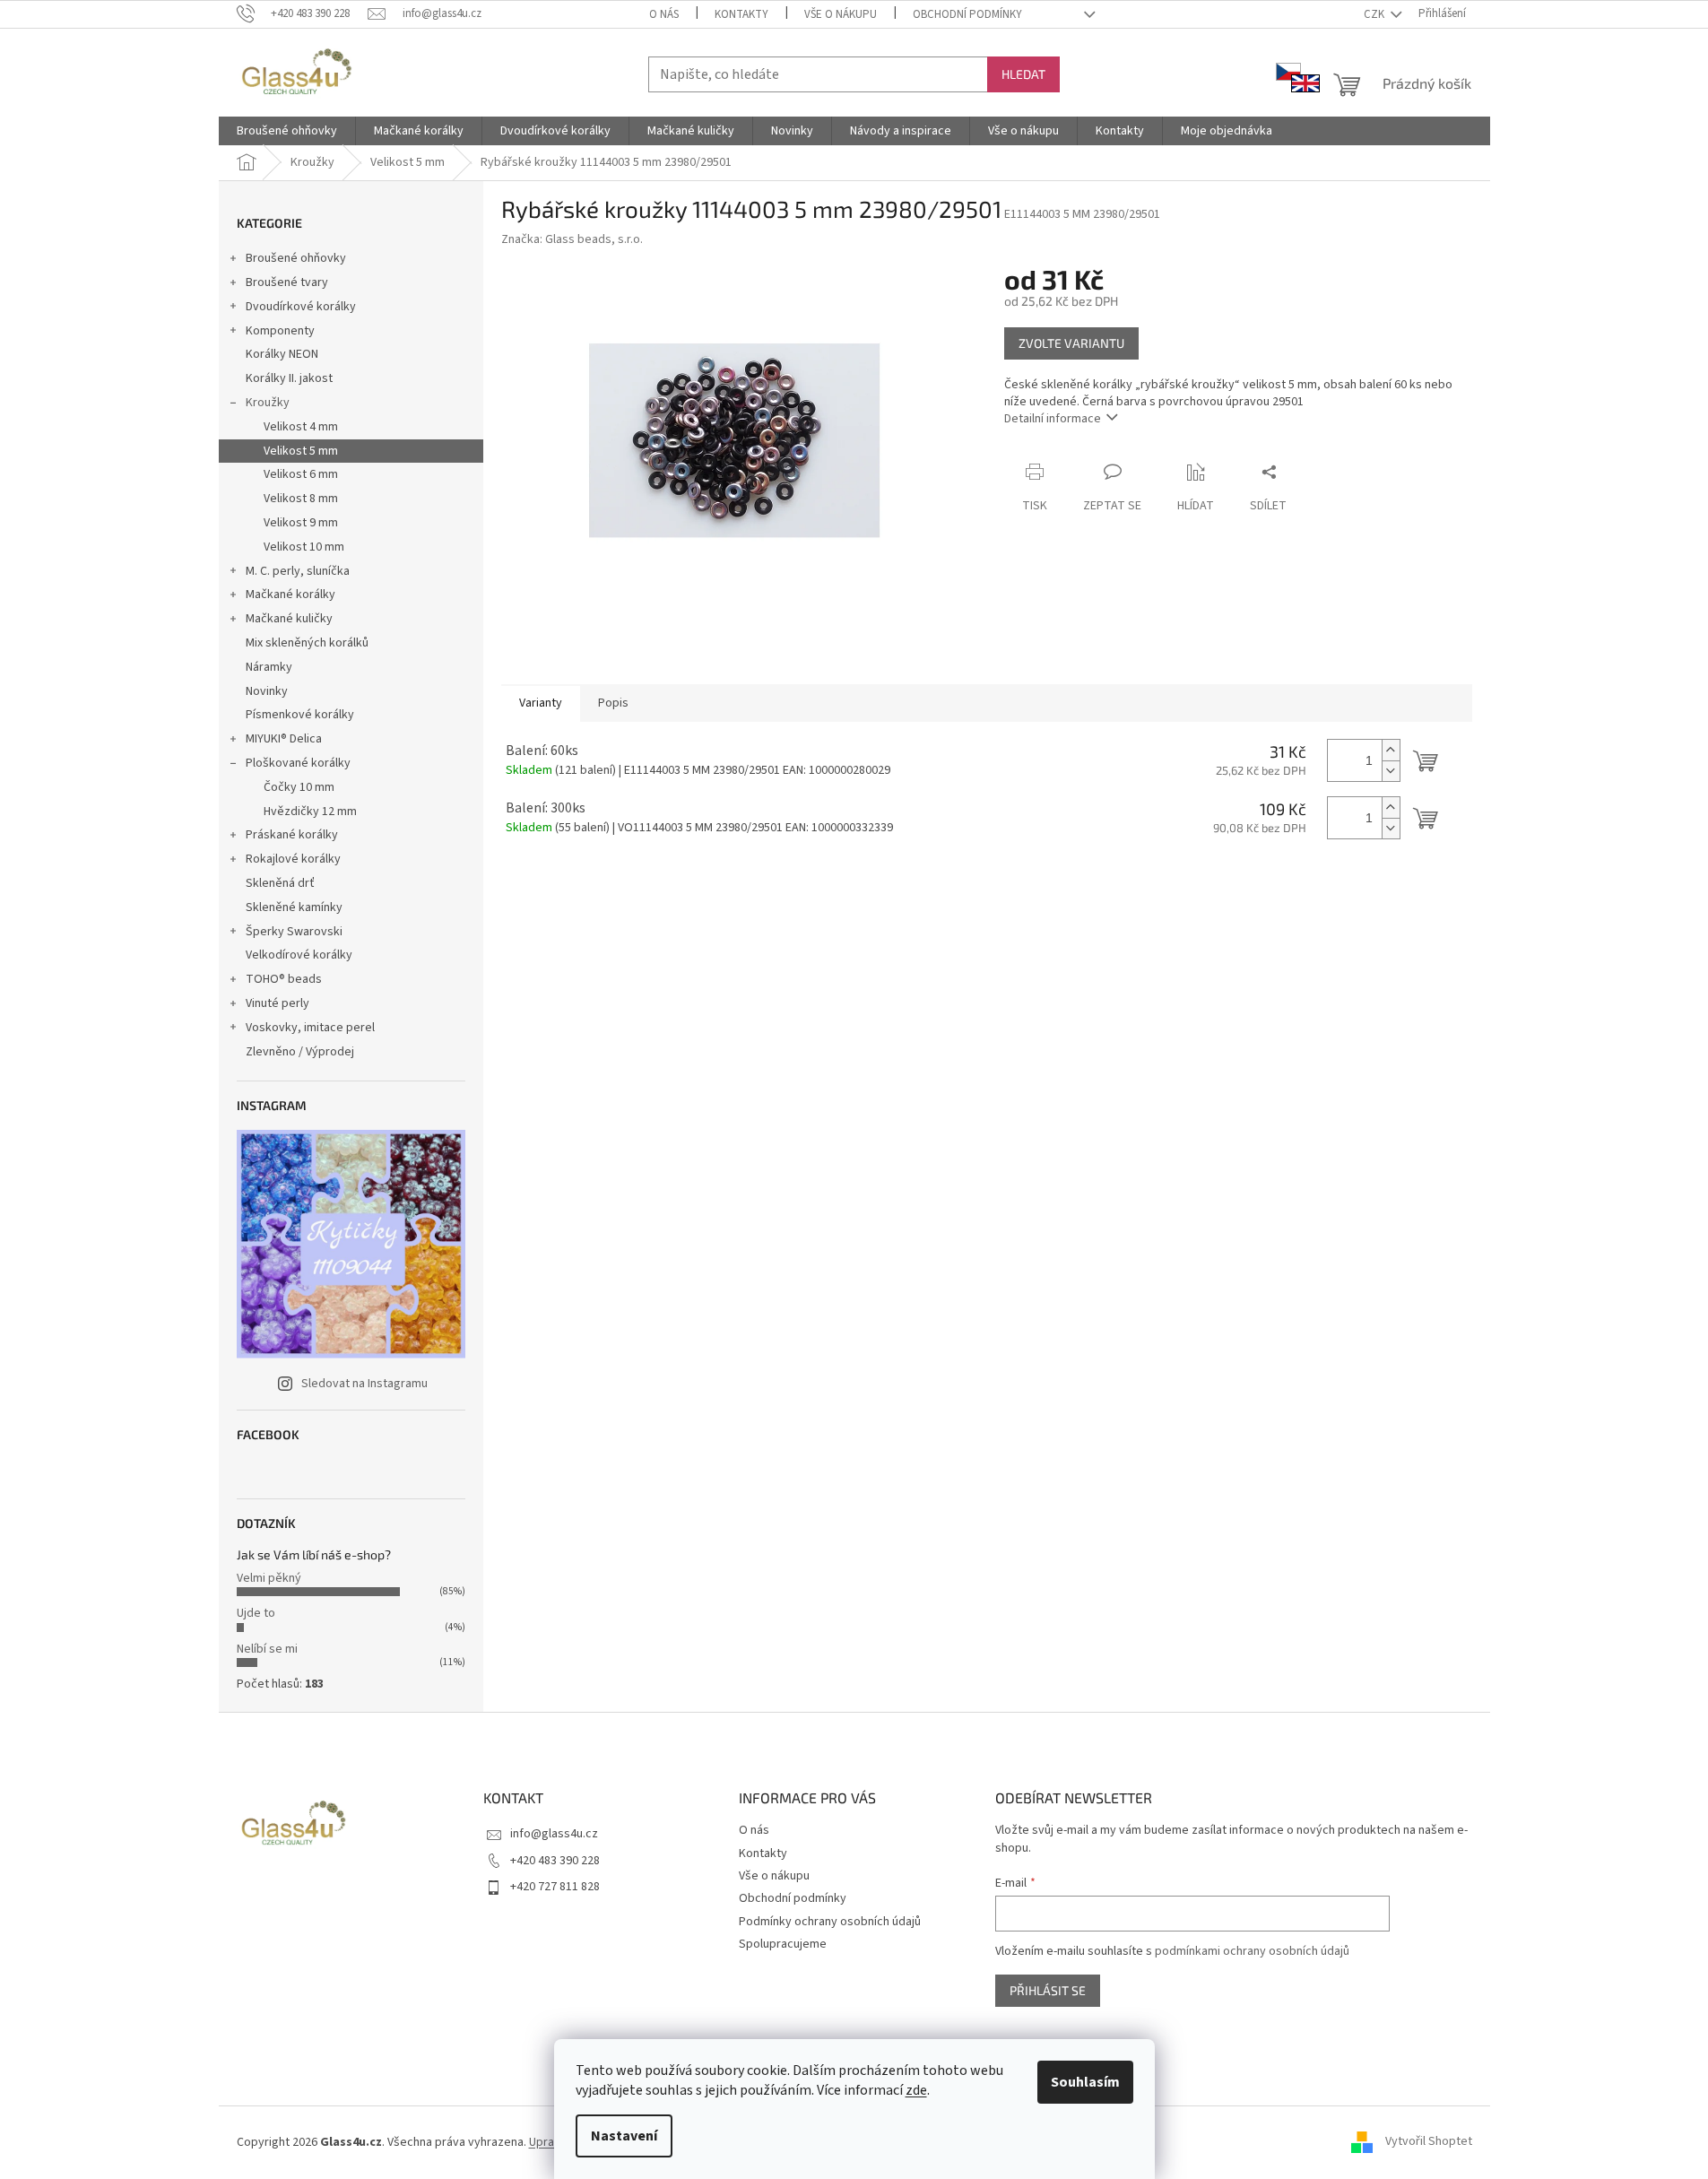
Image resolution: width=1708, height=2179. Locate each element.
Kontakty (741, 14)
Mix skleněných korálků (307, 643)
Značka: (572, 239)
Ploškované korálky (298, 763)
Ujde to (256, 1613)
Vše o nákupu (841, 14)
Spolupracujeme (783, 1944)
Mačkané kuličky (289, 619)
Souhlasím (1085, 2082)
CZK (1375, 14)
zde (916, 2090)
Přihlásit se (1048, 1990)
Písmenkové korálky (300, 715)
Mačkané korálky (290, 595)
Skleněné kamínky (294, 907)
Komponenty (280, 331)
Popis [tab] (613, 703)
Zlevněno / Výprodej (300, 1052)
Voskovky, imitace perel (310, 1028)
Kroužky (268, 403)
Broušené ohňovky (296, 258)
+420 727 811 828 (555, 1887)
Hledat (1023, 74)
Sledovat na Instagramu (364, 1384)
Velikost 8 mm (301, 499)
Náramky (269, 667)
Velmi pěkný (269, 1578)
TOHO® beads (284, 979)
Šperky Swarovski (294, 932)
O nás (664, 14)
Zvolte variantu (1071, 343)
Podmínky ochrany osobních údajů (830, 1922)
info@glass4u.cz (554, 1834)
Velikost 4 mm (301, 427)
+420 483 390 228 (555, 1861)
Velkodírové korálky (299, 955)
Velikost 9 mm (301, 523)
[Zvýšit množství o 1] (1391, 750)
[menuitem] (287, 131)
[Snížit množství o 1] (1391, 771)
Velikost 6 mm (301, 474)
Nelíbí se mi (267, 1649)
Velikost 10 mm (304, 547)
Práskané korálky (292, 835)
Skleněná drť (280, 883)
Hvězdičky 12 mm (310, 812)
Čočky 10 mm (299, 787)
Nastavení (624, 2136)
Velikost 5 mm (301, 451)
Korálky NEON (282, 354)
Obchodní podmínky (967, 14)
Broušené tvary (287, 282)
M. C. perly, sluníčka (298, 571)
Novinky (267, 691)
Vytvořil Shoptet (1429, 2142)
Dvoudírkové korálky (301, 307)
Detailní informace (1053, 419)
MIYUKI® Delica (284, 739)
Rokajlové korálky (293, 859)
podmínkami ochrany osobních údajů (1252, 1951)
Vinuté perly (277, 1003)
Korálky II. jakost (289, 378)
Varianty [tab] (541, 703)
